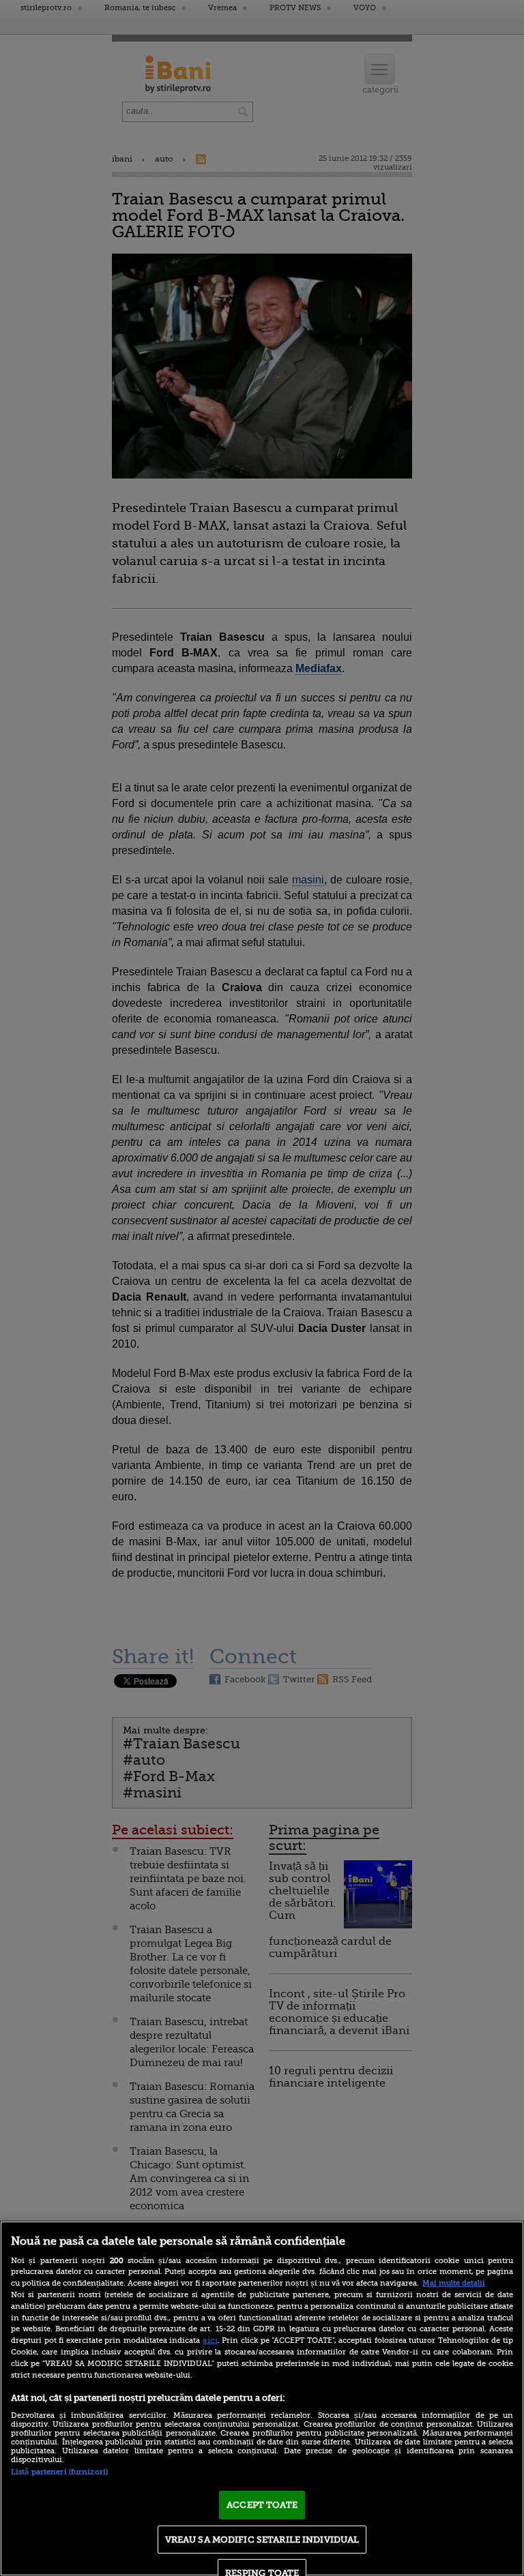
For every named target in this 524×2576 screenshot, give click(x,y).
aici (210, 2340)
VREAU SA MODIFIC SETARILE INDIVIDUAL (262, 2540)
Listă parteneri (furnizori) (59, 2472)
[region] (262, 2398)
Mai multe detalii (454, 2283)
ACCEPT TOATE (262, 2505)
